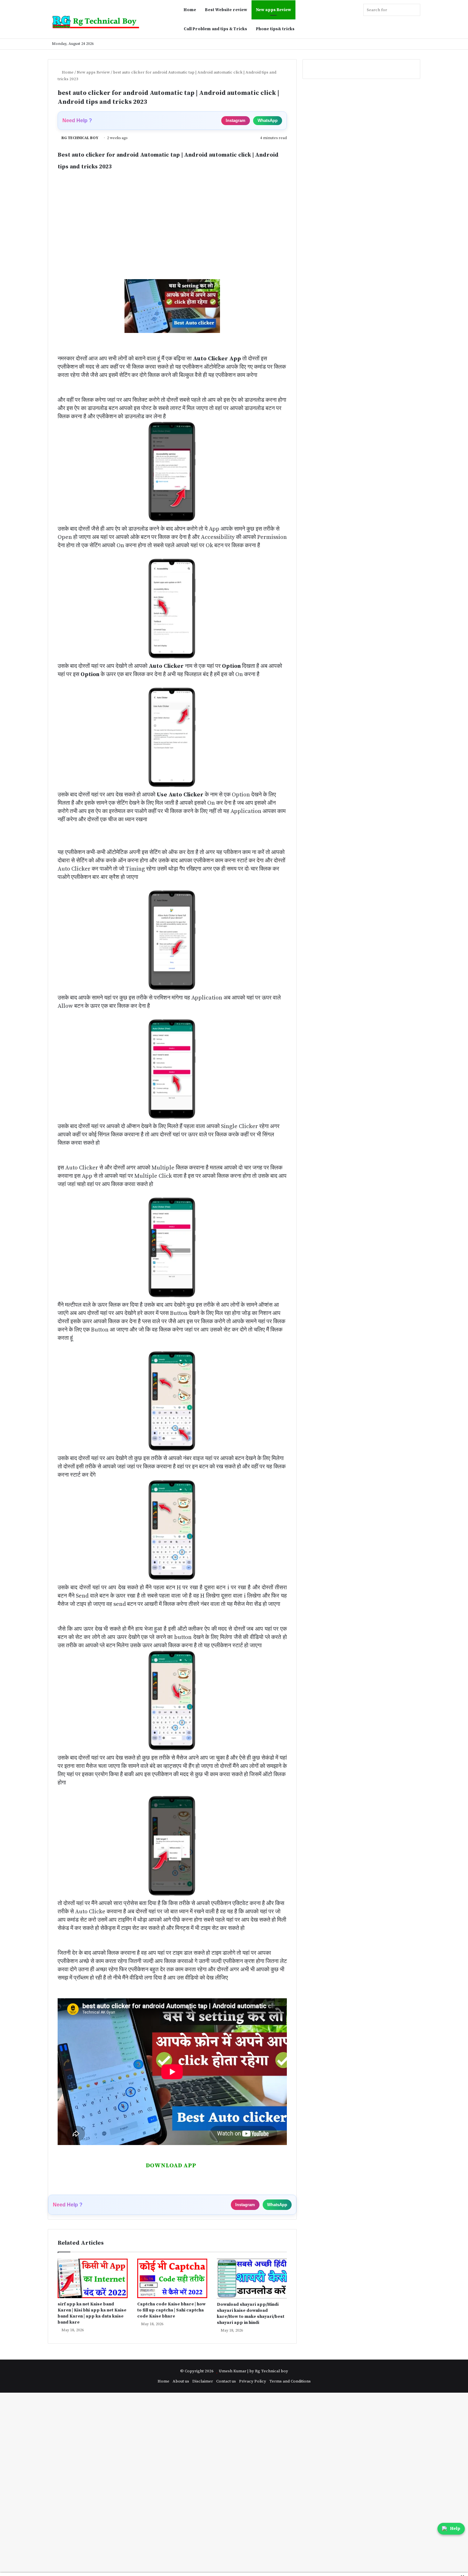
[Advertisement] (172, 232)
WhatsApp (268, 120)
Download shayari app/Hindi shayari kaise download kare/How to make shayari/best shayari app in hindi (251, 2314)
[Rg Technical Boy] (99, 22)
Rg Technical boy (272, 2371)
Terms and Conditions (290, 2381)
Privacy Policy (253, 2381)
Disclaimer (203, 2381)
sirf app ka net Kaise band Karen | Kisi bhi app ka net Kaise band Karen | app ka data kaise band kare (92, 2313)
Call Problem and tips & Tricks (215, 29)
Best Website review (226, 10)
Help (455, 2529)
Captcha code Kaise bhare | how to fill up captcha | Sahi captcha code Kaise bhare (171, 2310)
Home (190, 10)
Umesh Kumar (233, 2371)
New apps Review (273, 10)
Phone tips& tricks (275, 29)
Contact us (226, 2381)
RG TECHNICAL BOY (80, 138)
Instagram (236, 120)
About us (181, 2381)
